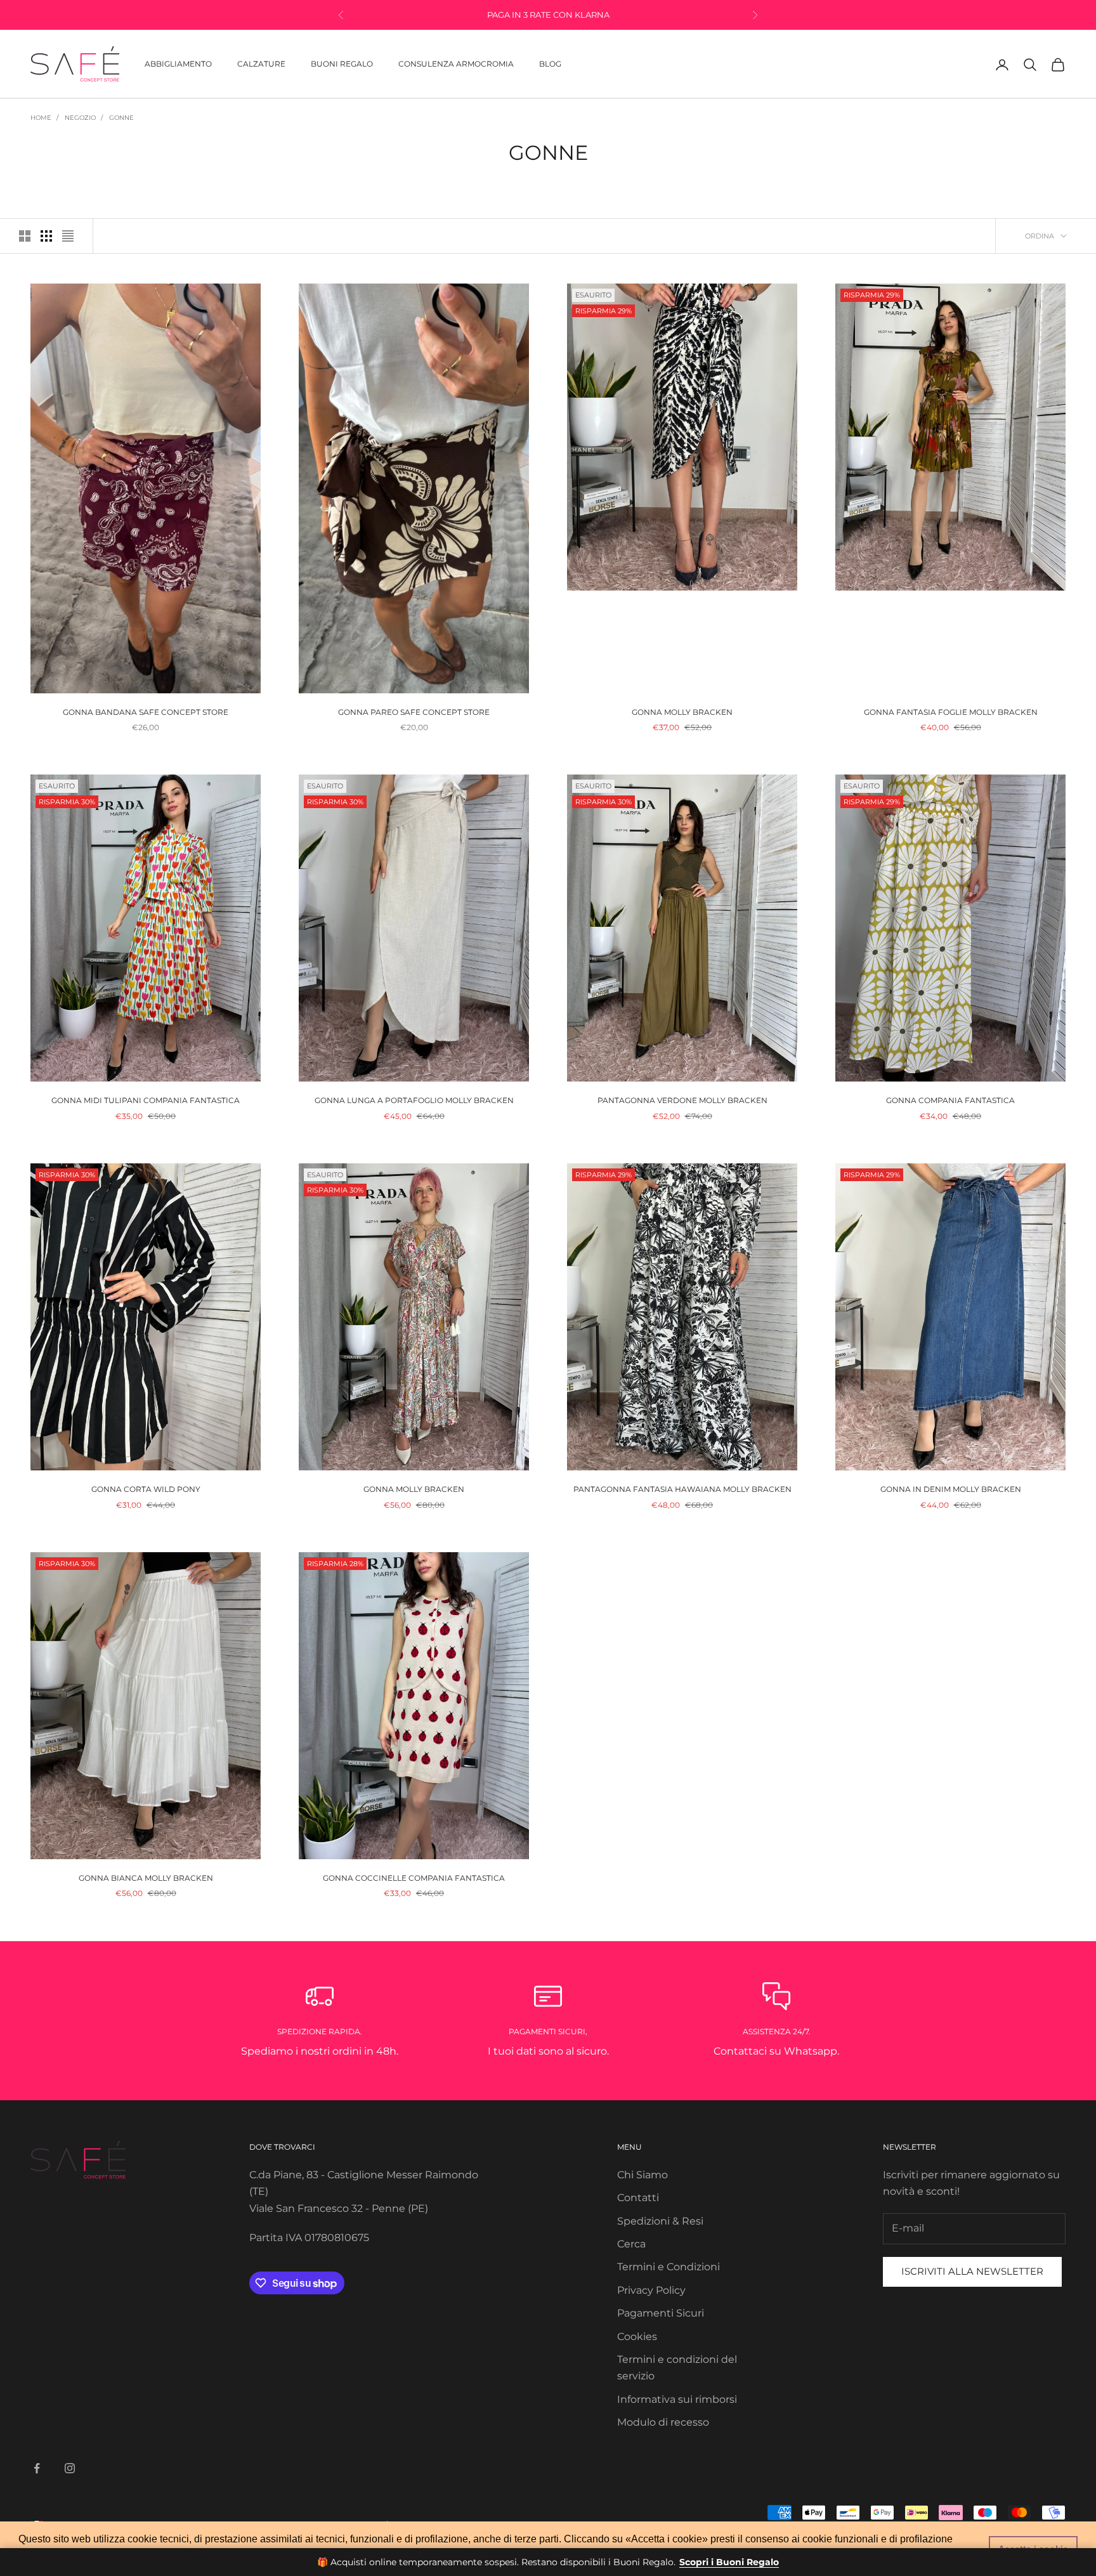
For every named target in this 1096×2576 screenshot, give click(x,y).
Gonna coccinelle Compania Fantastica (414, 1878)
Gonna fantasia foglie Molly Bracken (951, 712)
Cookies (637, 2337)
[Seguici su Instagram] (70, 2468)
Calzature (261, 64)
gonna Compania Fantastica (950, 1100)
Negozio (80, 118)
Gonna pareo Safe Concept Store (414, 712)
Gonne (121, 118)
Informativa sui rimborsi (677, 2399)
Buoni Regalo (342, 64)
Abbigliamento (178, 64)
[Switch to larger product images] (25, 236)
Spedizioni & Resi (660, 2221)
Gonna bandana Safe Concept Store (146, 712)
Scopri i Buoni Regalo (729, 2562)
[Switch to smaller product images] (46, 236)
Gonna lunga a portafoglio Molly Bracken (414, 1100)
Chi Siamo (643, 2175)
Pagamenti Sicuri (661, 2313)
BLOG (550, 64)
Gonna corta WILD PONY (146, 1489)
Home (41, 118)
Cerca (631, 2244)
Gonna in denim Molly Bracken (951, 1489)
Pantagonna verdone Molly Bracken (682, 1100)
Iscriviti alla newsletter (972, 2271)
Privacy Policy (651, 2290)
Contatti (638, 2198)
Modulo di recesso (663, 2422)
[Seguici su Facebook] (37, 2468)
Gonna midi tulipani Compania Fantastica (146, 1100)
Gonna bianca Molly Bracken (146, 1878)
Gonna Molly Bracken (682, 712)
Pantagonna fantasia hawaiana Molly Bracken (682, 1489)
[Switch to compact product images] (68, 236)
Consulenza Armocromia (456, 64)
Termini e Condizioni (669, 2267)
